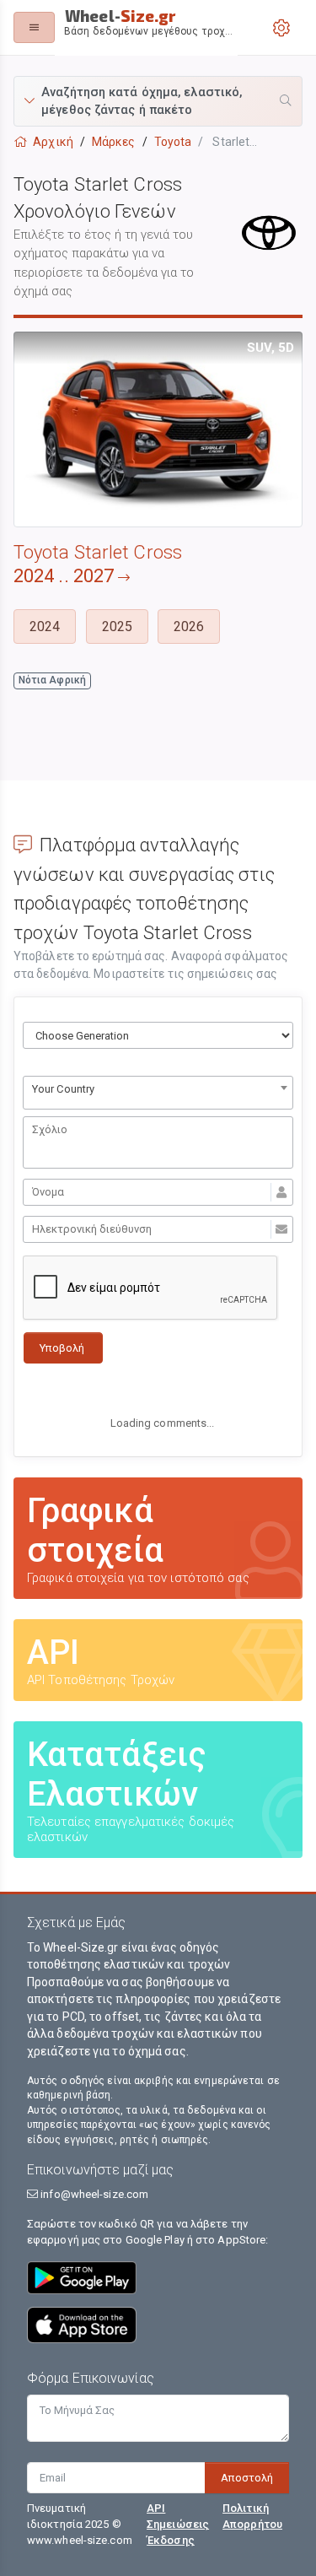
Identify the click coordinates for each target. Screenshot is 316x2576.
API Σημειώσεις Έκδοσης (178, 2524)
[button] (158, 101)
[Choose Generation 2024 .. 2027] (158, 1035)
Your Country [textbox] (63, 1089)
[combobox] (158, 1093)
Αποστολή (247, 2478)
